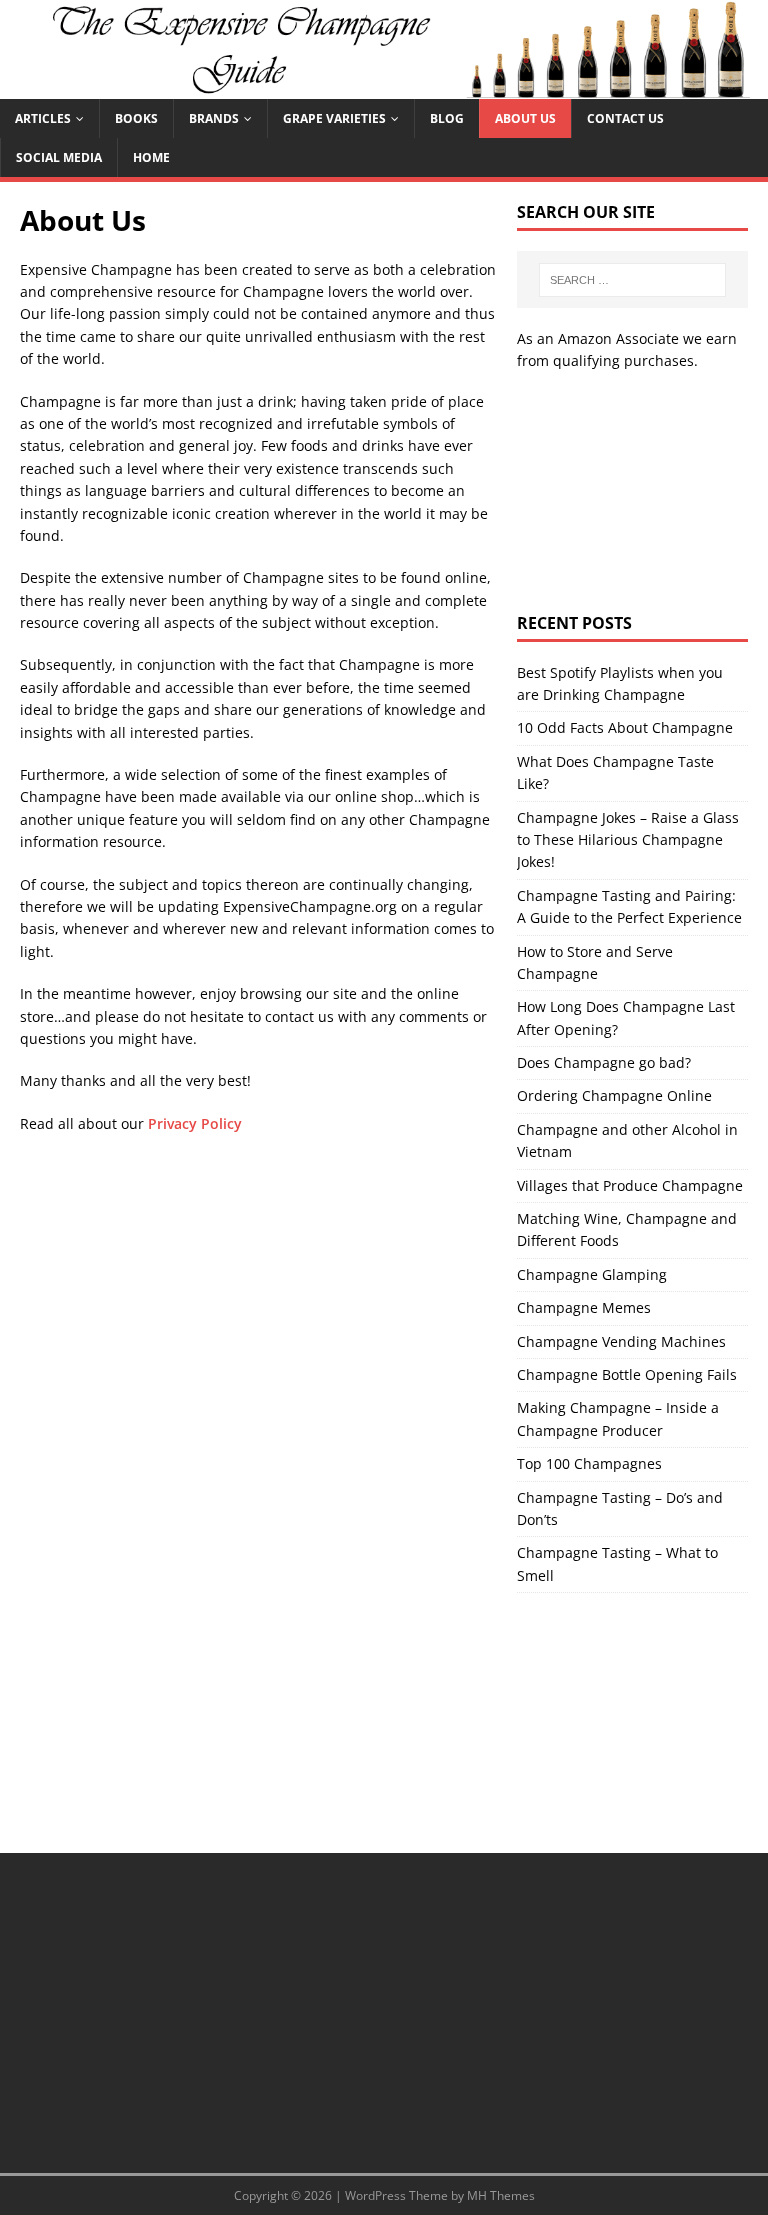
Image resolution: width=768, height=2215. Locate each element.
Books (136, 118)
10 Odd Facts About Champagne (625, 727)
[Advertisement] (632, 493)
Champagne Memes (584, 1307)
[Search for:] (632, 280)
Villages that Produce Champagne (630, 1185)
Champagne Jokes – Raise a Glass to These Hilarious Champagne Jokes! (628, 840)
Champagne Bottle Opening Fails (627, 1374)
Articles (43, 118)
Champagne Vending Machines (621, 1341)
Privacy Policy (195, 1123)
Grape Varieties (334, 118)
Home (151, 157)
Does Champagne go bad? (604, 1062)
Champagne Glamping (592, 1274)
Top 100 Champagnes (589, 1463)
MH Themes (501, 2195)
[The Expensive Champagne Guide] (384, 86)
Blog (447, 118)
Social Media (59, 157)
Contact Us (625, 118)
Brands (214, 118)
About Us (525, 118)
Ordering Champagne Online (614, 1095)
